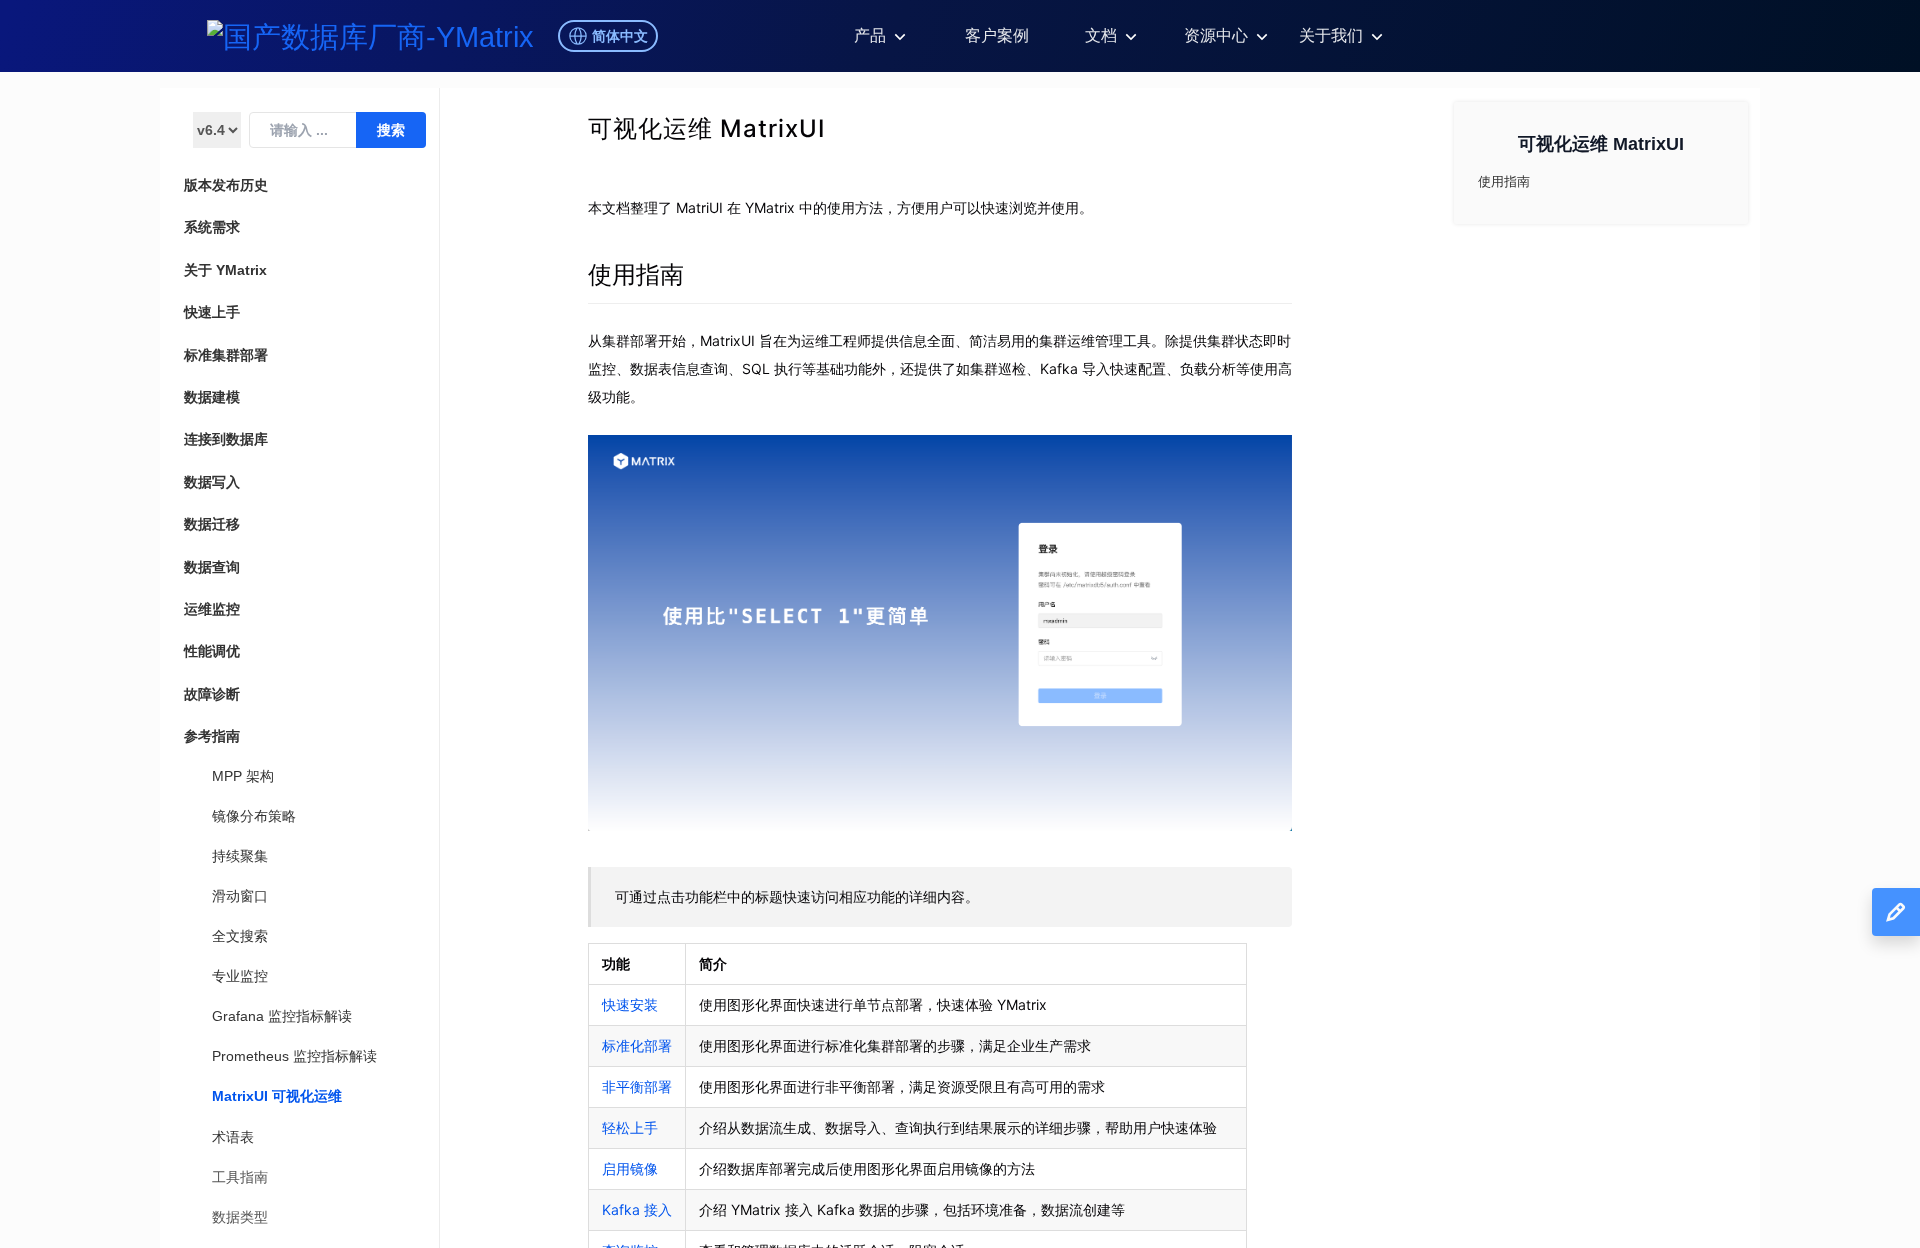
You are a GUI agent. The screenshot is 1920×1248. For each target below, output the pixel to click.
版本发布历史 (226, 185)
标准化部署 (637, 1045)
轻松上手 (630, 1127)
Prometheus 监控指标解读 (294, 1056)
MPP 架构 (243, 776)
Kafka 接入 (637, 1209)
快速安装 (630, 1004)
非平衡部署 (637, 1086)
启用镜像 (630, 1168)
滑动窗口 (240, 896)
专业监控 (240, 976)
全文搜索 (240, 936)
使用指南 (636, 274)
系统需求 (212, 227)
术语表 (233, 1137)
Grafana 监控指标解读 (282, 1016)
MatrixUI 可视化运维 (277, 1096)
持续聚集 (240, 856)
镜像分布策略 (254, 816)
